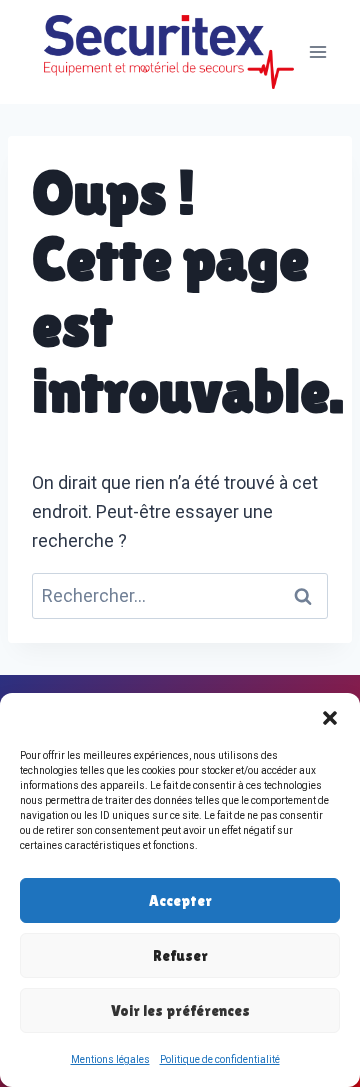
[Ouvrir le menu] (317, 51)
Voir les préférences (180, 1010)
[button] (330, 718)
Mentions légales (110, 1059)
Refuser (180, 955)
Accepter (180, 900)
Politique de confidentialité (220, 1059)
